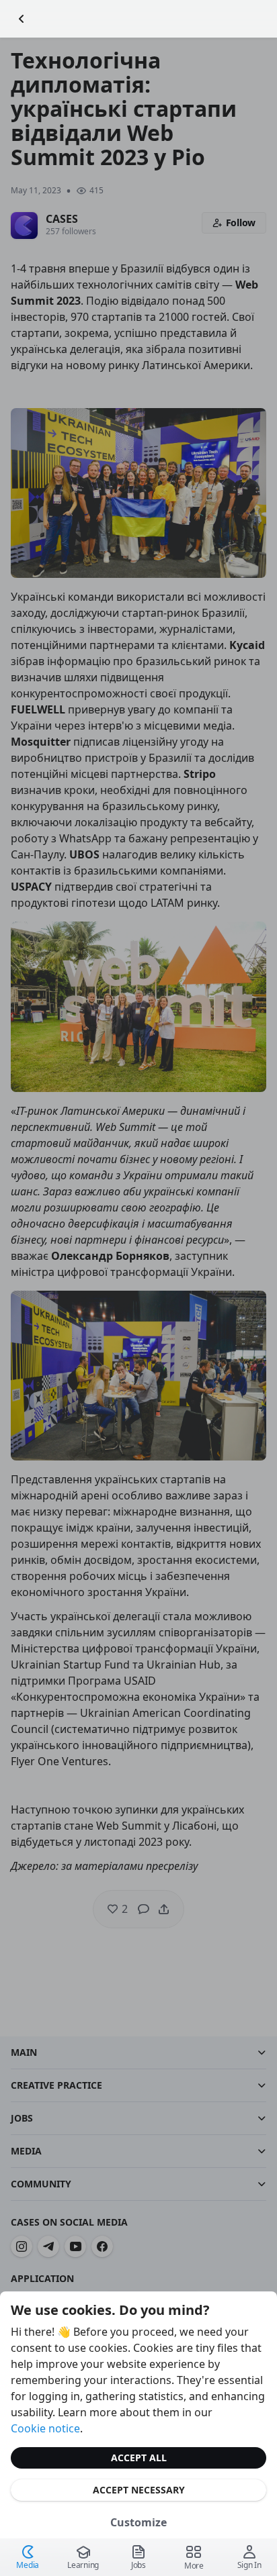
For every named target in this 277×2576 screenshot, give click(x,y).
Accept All (139, 2458)
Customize (138, 2522)
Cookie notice (45, 2428)
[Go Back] (22, 19)
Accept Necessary (139, 2490)
